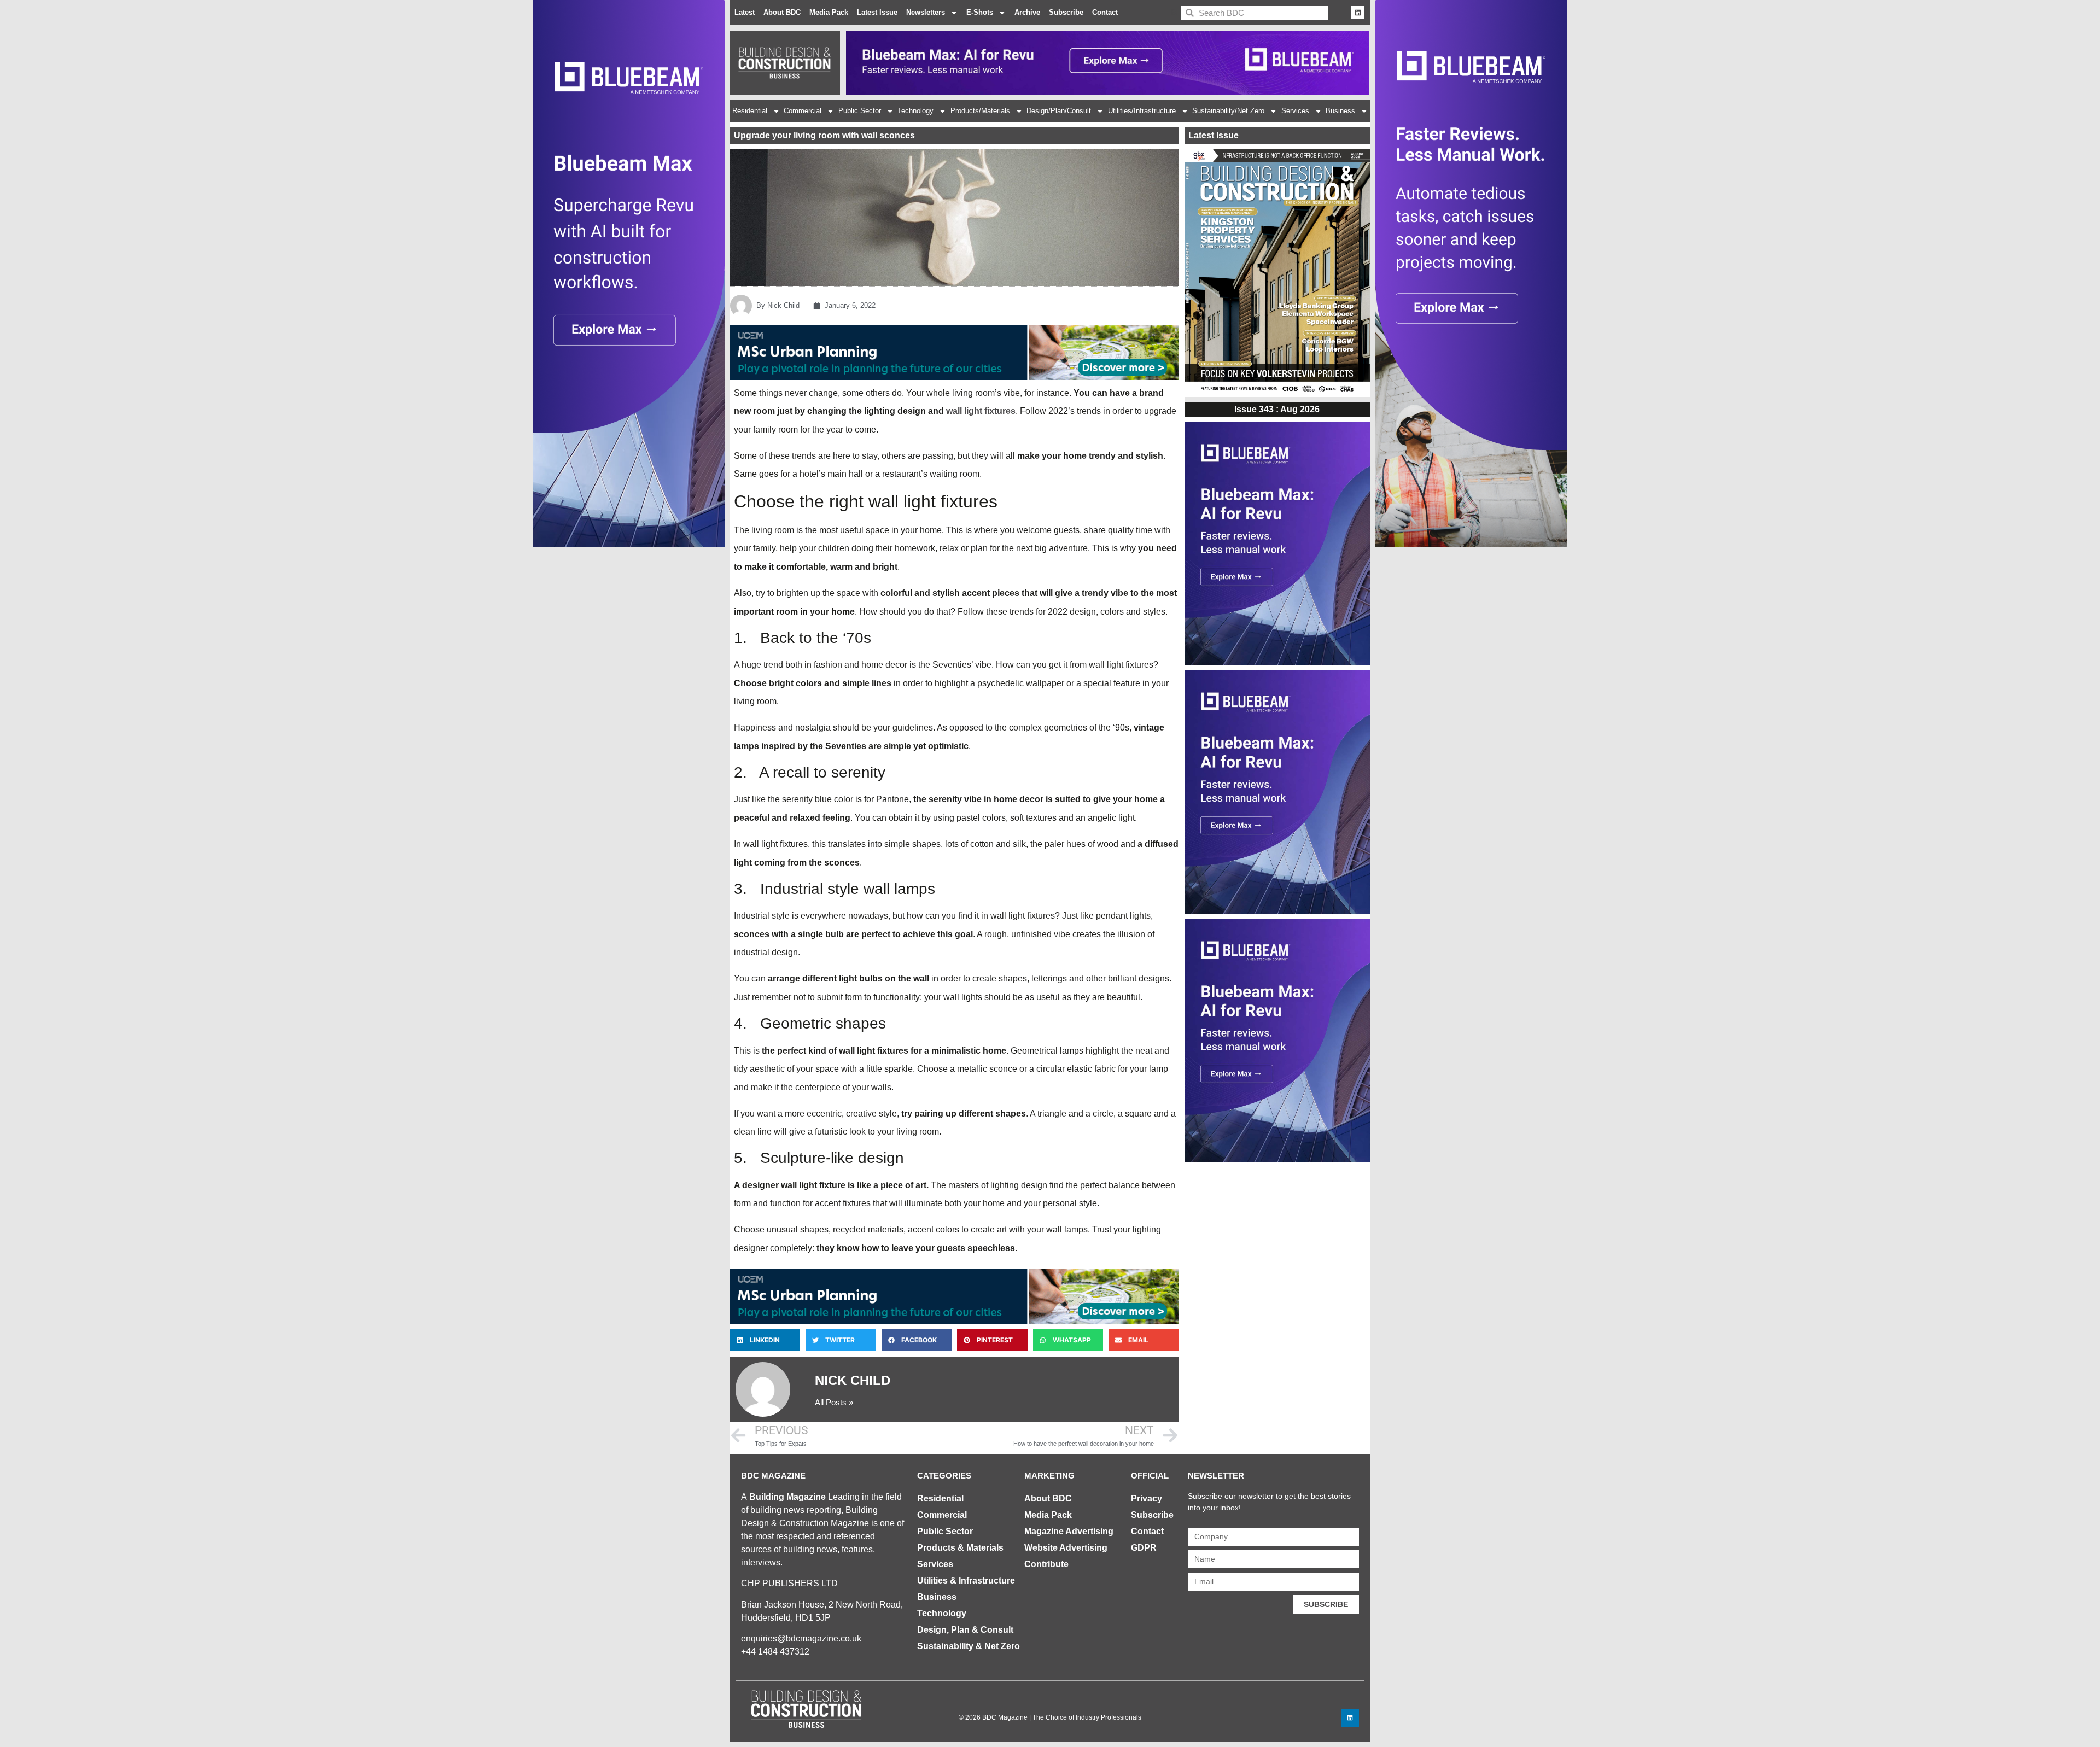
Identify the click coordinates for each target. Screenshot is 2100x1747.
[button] (765, 1340)
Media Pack (829, 12)
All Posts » (834, 1402)
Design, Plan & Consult (965, 1630)
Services (1295, 111)
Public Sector (860, 111)
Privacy (1147, 1498)
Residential (750, 111)
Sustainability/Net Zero (1228, 111)
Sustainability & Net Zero (969, 1646)
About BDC (782, 12)
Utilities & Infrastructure (966, 1581)
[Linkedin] (1358, 13)
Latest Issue (877, 12)
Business (1340, 111)
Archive (1027, 12)
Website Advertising (1066, 1548)
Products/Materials (980, 111)
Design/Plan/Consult (1059, 111)
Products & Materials (960, 1548)
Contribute (1046, 1564)
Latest (745, 12)
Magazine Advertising (1069, 1531)
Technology (915, 111)
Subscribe (1066, 12)
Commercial (803, 111)
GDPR (1144, 1548)
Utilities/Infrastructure (1142, 111)
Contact (1105, 12)
